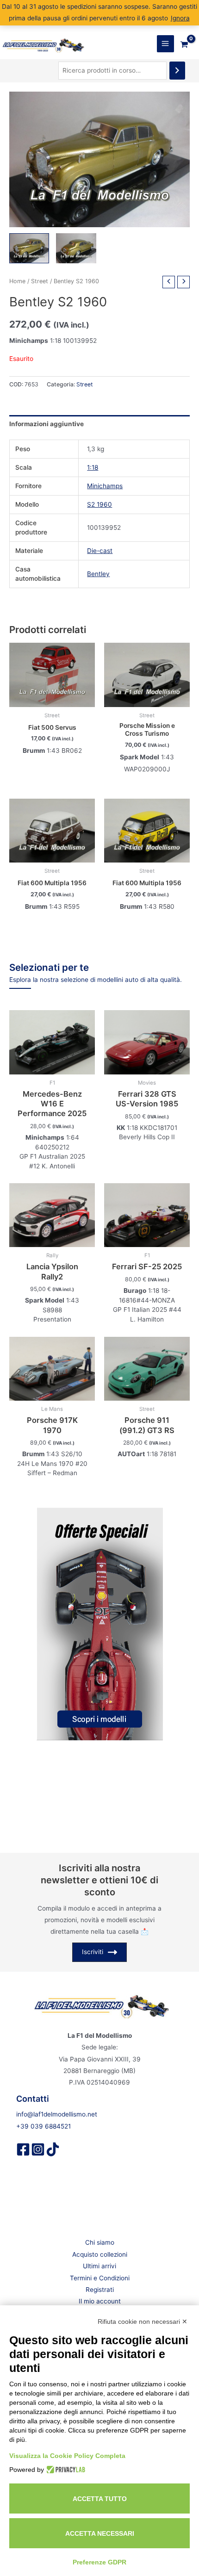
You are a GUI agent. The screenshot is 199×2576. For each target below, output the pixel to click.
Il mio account (100, 2301)
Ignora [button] (180, 18)
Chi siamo (100, 2242)
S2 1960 (99, 504)
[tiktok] (53, 2149)
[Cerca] (177, 71)
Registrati (100, 2290)
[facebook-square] (23, 2149)
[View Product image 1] (29, 248)
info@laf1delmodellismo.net (57, 2114)
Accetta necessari (100, 2533)
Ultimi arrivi (99, 2266)
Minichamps (105, 486)
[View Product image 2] (76, 248)
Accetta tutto (100, 2499)
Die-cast (100, 551)
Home (17, 281)
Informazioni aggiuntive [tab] (47, 424)
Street (40, 281)
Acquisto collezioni (100, 2254)
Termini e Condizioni (100, 2278)
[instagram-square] (38, 2149)
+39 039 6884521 (44, 2126)
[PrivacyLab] (65, 2470)
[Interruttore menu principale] (165, 44)
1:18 (93, 467)
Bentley (98, 574)
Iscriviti (93, 1952)
